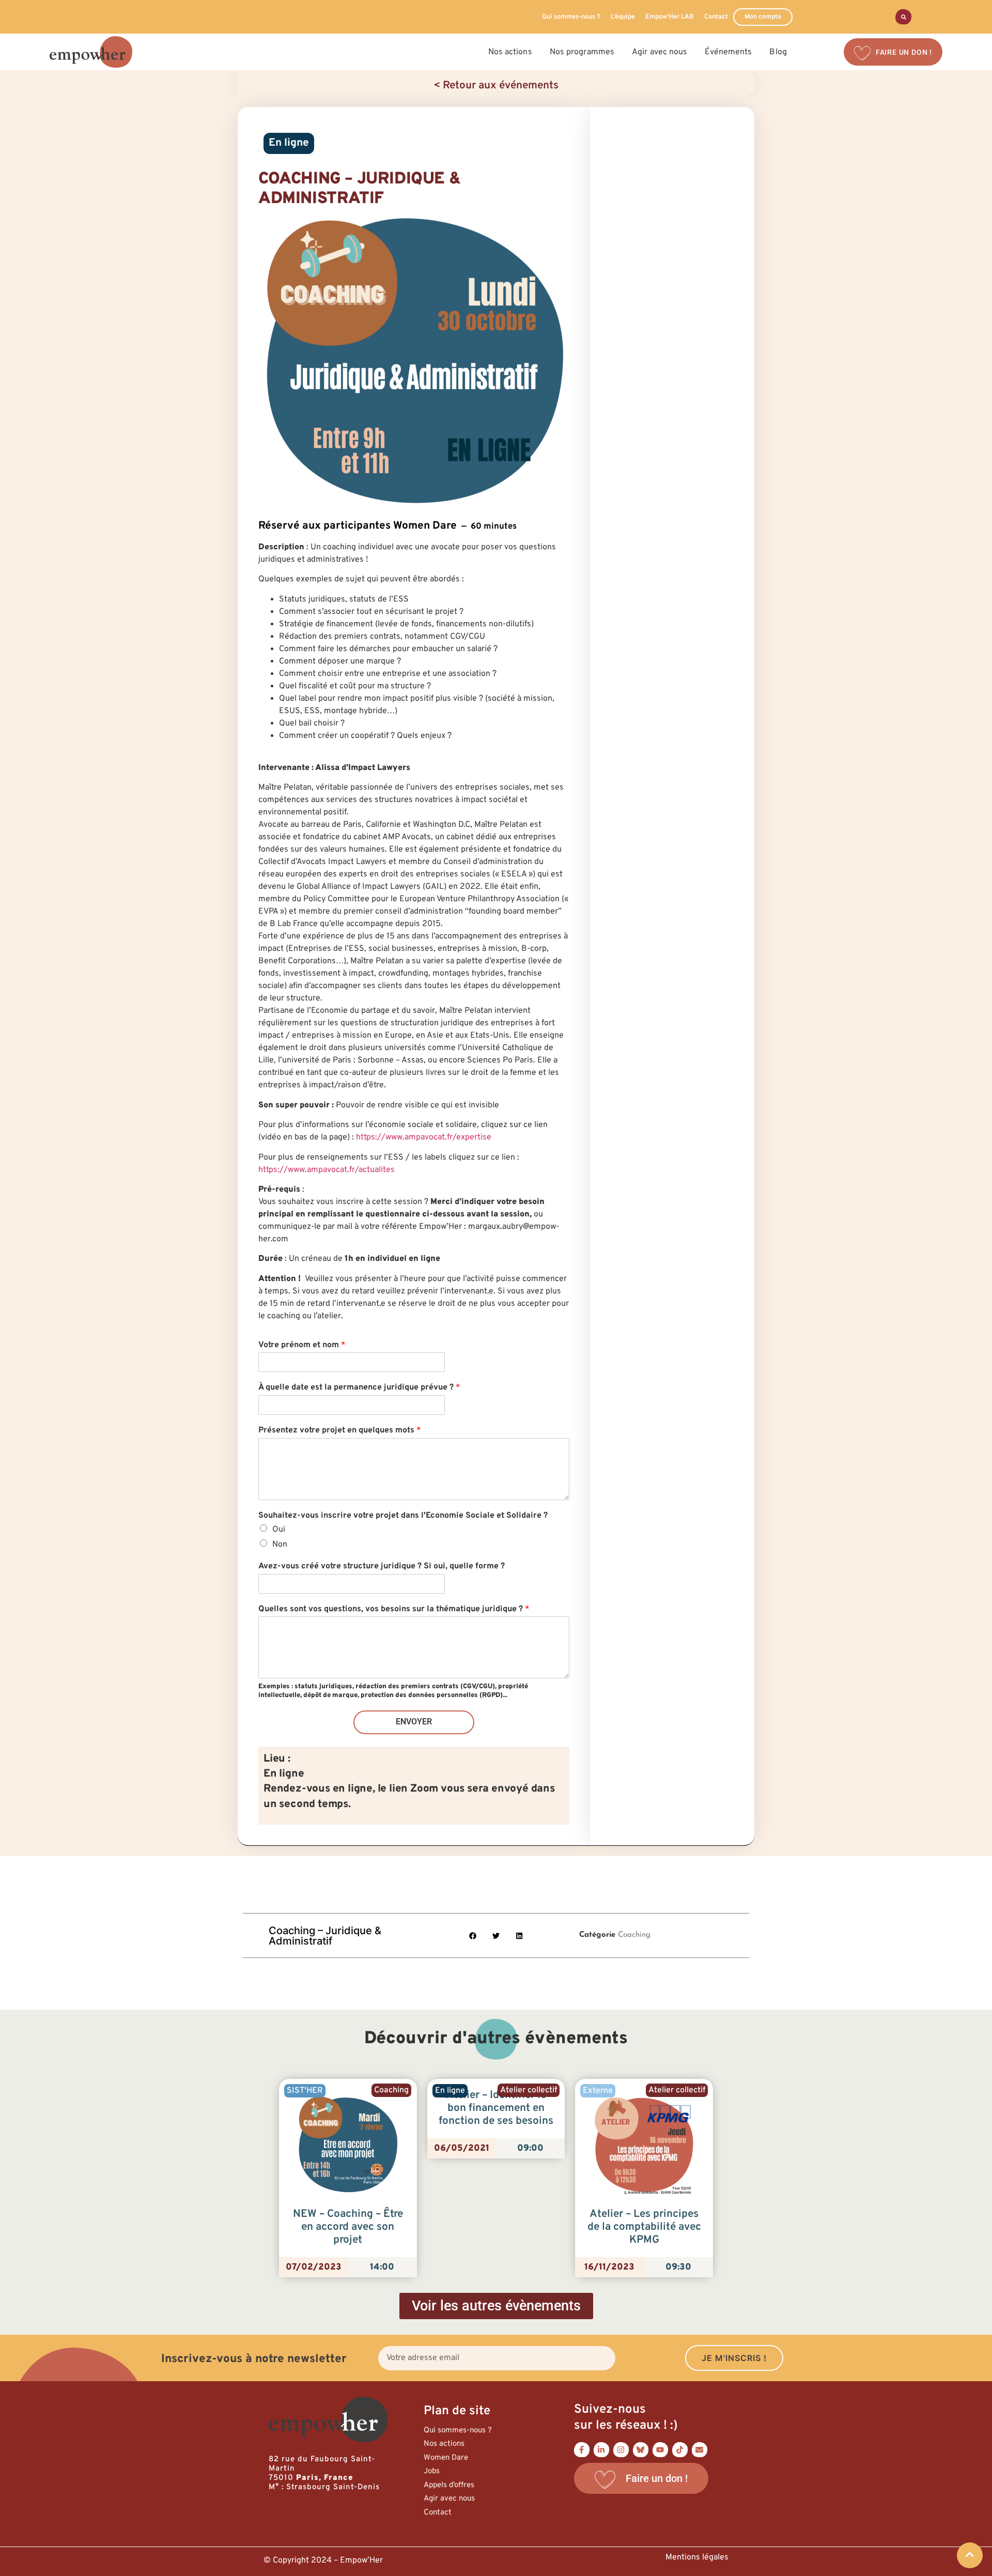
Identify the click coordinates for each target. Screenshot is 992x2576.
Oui (279, 1530)
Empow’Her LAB (670, 17)
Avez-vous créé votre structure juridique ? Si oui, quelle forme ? (382, 1566)
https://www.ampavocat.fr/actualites (327, 1170)
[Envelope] (700, 2450)
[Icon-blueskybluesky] (641, 2450)
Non (280, 1545)
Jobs (432, 2471)
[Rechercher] (903, 17)
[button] (473, 1935)
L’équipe (623, 17)
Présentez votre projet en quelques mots (340, 1430)
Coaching (634, 1935)
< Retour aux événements (496, 86)
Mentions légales (697, 2557)
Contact (716, 17)
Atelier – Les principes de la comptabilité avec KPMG (644, 2227)
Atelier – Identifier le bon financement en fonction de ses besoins (496, 2108)
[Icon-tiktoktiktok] (680, 2450)
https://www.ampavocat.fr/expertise (424, 1137)
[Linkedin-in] (601, 2450)
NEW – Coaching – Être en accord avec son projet (348, 2227)
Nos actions (444, 2444)
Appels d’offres (449, 2485)
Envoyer (414, 1722)
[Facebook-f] (582, 2450)
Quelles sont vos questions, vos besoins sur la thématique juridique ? (394, 1609)
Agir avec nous (449, 2499)
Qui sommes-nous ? (571, 17)
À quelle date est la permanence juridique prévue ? (359, 1387)
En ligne (289, 143)
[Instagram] (621, 2450)
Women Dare (446, 2458)
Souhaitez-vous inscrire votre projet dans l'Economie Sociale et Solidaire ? (403, 1516)
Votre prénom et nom (302, 1345)
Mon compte (763, 17)
